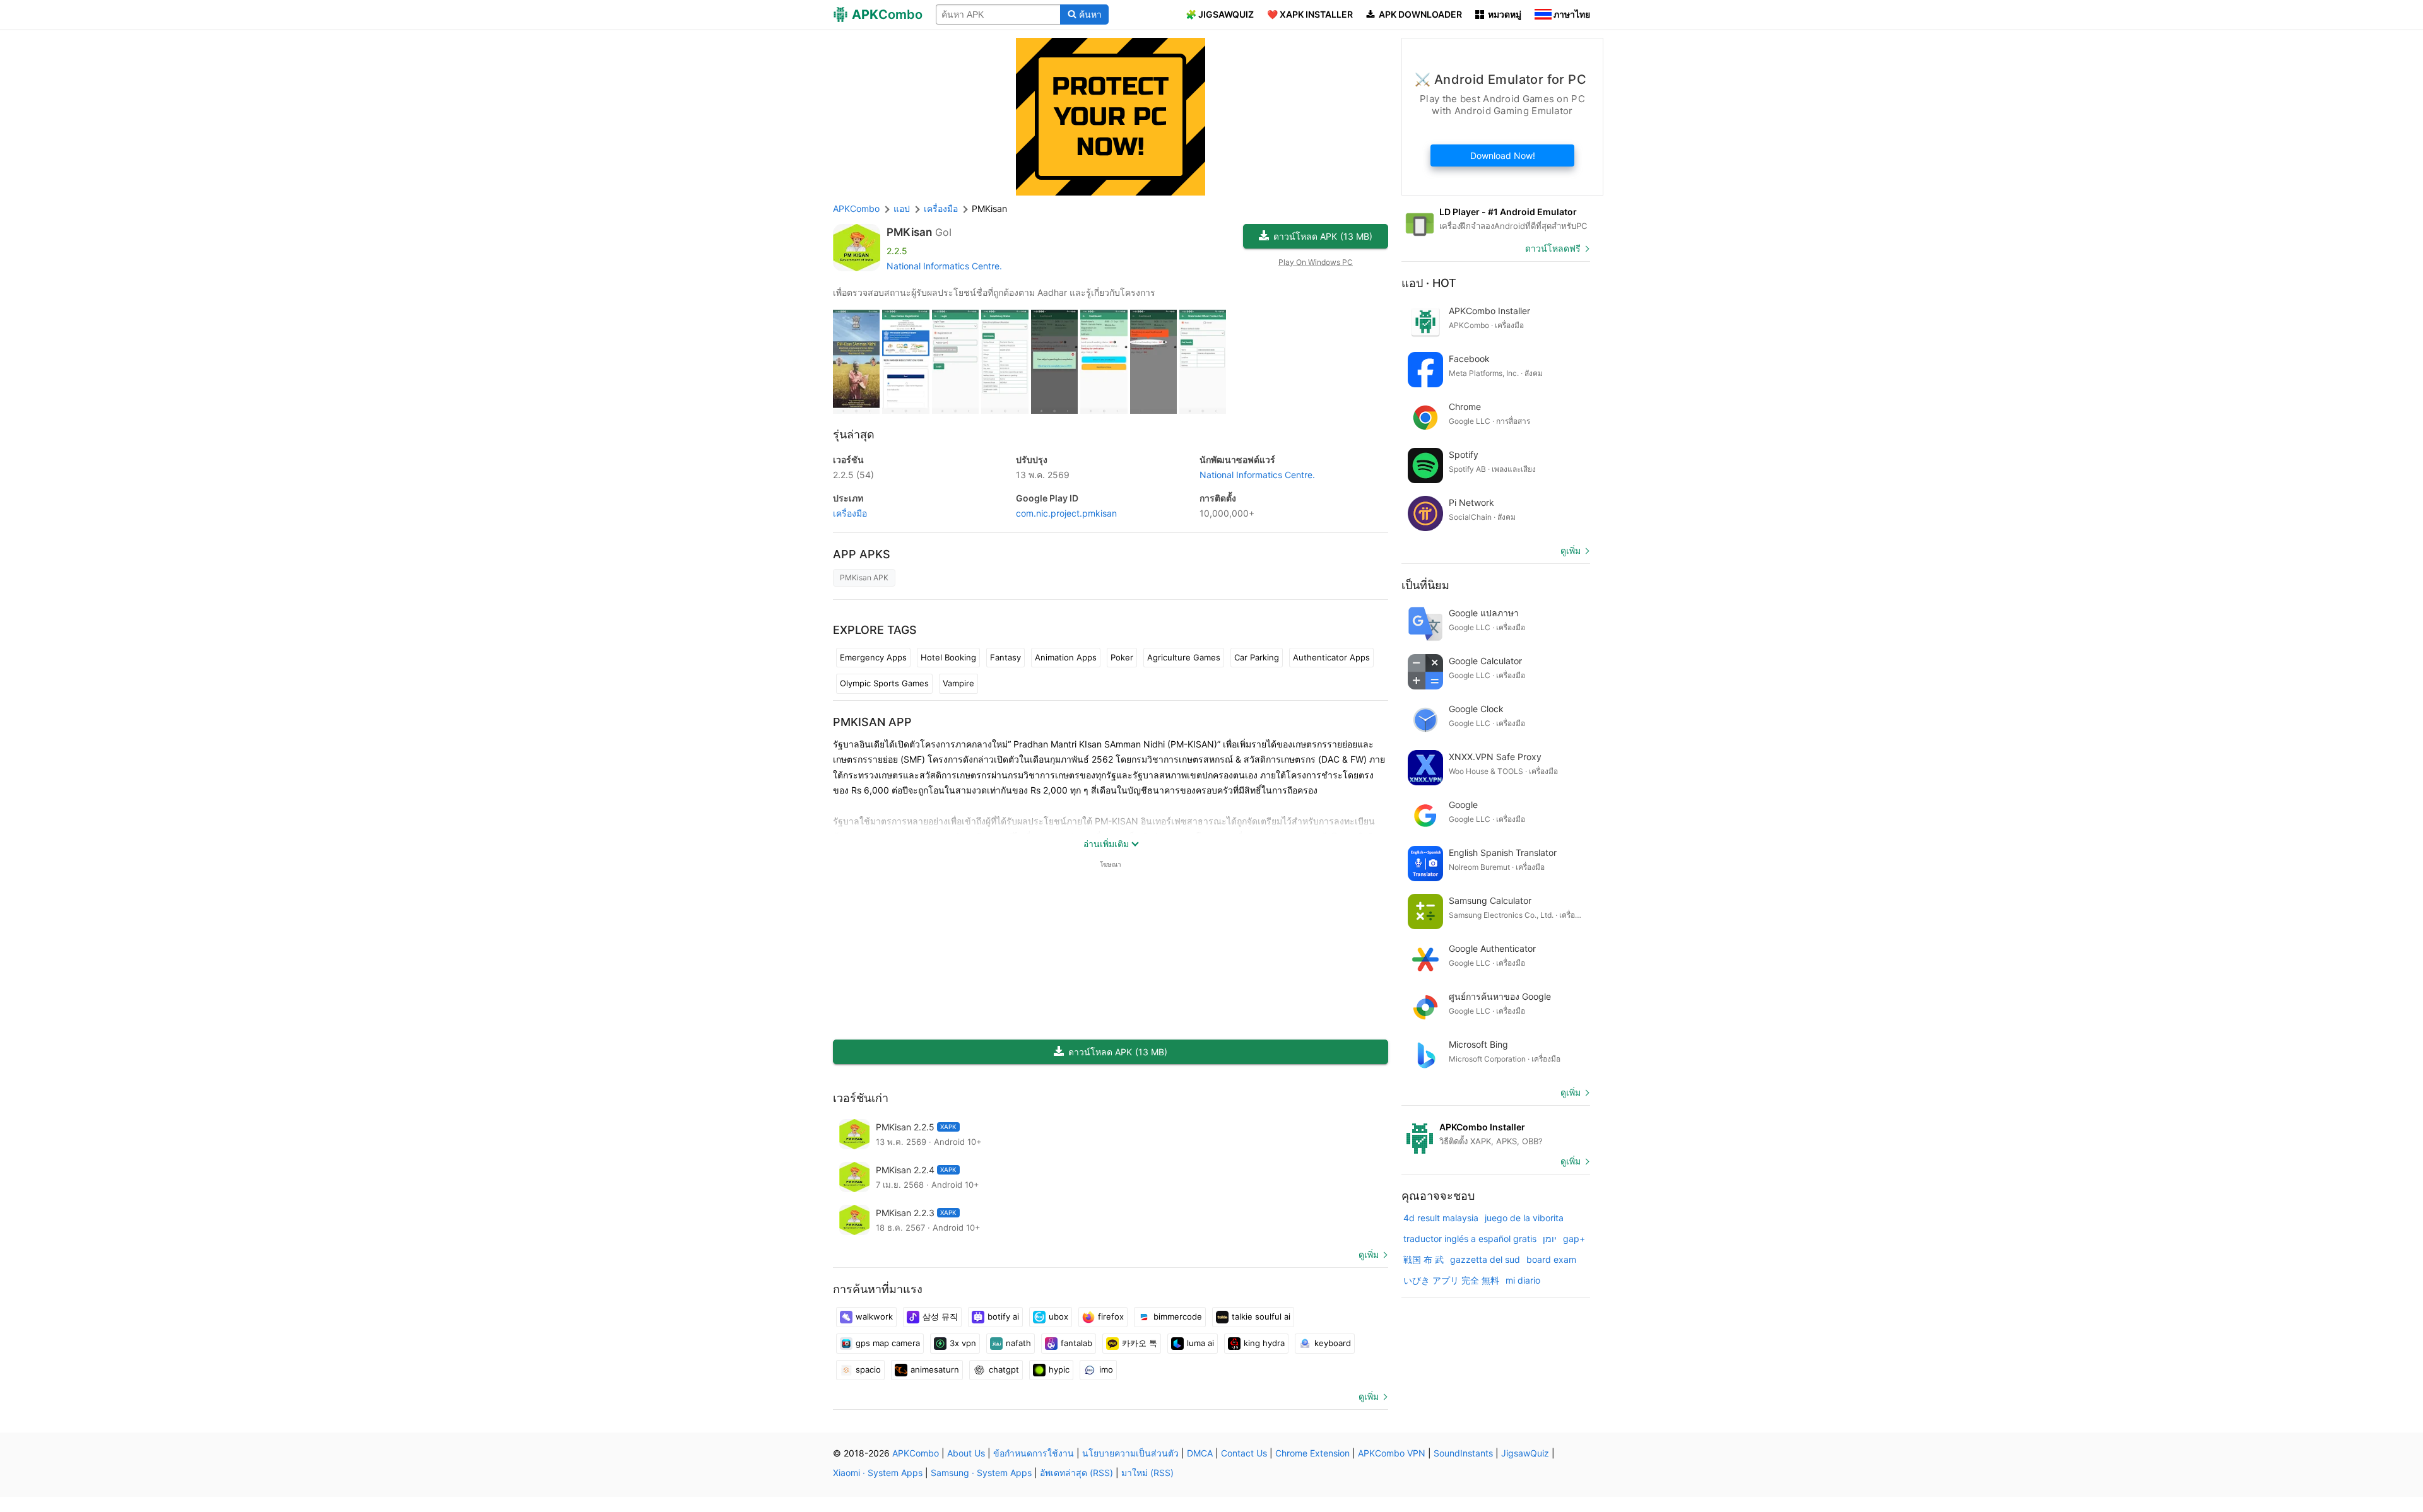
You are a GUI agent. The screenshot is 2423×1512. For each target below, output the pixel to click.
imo (1106, 1369)
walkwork (874, 1316)
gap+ (1574, 1239)
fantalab (1076, 1343)
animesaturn (935, 1369)
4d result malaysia (1441, 1218)
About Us (966, 1453)
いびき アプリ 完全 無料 (1451, 1280)
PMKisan (909, 232)
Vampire (958, 683)
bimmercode (1178, 1316)
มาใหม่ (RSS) (1147, 1473)
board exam (1551, 1259)
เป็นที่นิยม (1425, 585)
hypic (1059, 1369)
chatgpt (1004, 1369)
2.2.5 (853, 475)
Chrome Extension (1312, 1453)
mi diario (1523, 1280)
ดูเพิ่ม (1369, 1254)
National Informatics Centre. (944, 266)
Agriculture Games (1184, 657)
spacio (868, 1369)
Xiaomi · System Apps (878, 1473)
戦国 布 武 (1424, 1259)
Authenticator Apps (1331, 657)
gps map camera (888, 1343)
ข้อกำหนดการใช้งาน (1034, 1453)
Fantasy (1005, 657)
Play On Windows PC (1316, 262)
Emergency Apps (873, 657)
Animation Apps (1066, 657)
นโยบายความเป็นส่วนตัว (1130, 1453)
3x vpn (963, 1343)
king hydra (1264, 1343)
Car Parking (1257, 657)
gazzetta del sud (1485, 1259)
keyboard (1333, 1343)
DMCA (1200, 1453)
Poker (1122, 657)
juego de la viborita (1524, 1218)
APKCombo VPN (1392, 1453)
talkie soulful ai (1261, 1316)
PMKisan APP (872, 722)
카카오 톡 (1140, 1343)
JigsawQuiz (1525, 1453)
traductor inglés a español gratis (1470, 1239)
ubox (1058, 1316)
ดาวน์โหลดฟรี (1553, 248)
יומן (1550, 1239)
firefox (1111, 1316)
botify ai (1003, 1316)
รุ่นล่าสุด (854, 434)
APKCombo (856, 208)
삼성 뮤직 (940, 1316)
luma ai (1200, 1343)
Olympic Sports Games (884, 683)
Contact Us (1244, 1453)
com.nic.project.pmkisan (1066, 513)
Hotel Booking (948, 657)
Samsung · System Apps (981, 1473)
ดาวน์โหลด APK (1323, 236)
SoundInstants (1463, 1453)
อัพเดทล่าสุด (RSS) (1076, 1473)
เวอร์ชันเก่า (861, 1098)
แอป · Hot (1429, 283)
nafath (1018, 1343)
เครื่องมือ (850, 513)
